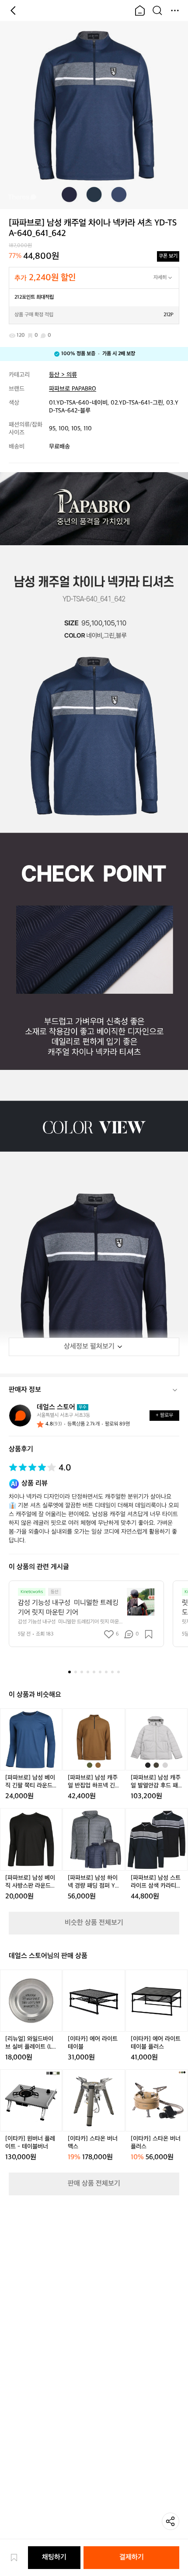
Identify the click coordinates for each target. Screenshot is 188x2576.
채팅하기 (54, 2557)
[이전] (13, 11)
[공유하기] (171, 2521)
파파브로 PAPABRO (73, 389)
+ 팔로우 (164, 1415)
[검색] (157, 11)
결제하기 (132, 2557)
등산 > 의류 (63, 375)
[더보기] (175, 11)
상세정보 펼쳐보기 (89, 1347)
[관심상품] (18, 2558)
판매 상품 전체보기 (94, 2184)
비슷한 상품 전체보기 (94, 1923)
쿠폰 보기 (168, 256)
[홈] (140, 11)
